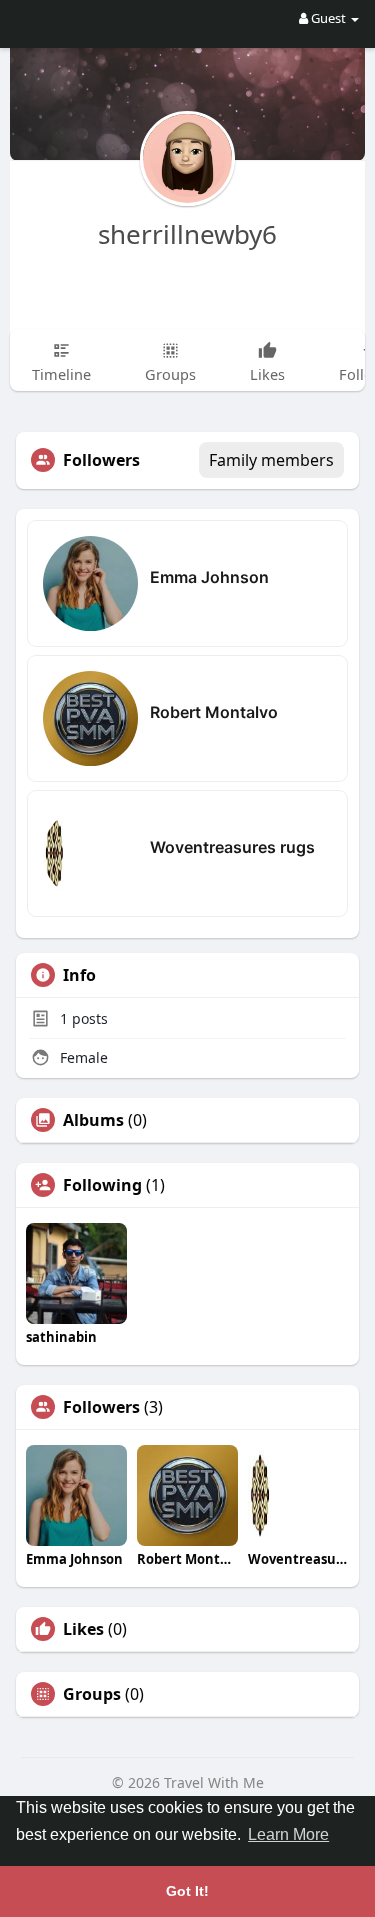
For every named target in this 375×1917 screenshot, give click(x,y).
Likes (83, 1629)
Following (102, 1185)
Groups (92, 1694)
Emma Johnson (209, 577)
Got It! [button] (187, 1891)
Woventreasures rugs (232, 847)
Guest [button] (328, 18)
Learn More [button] (288, 1834)
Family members (271, 460)
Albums (93, 1120)
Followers (101, 1407)
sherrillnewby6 (187, 234)
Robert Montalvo (214, 712)
